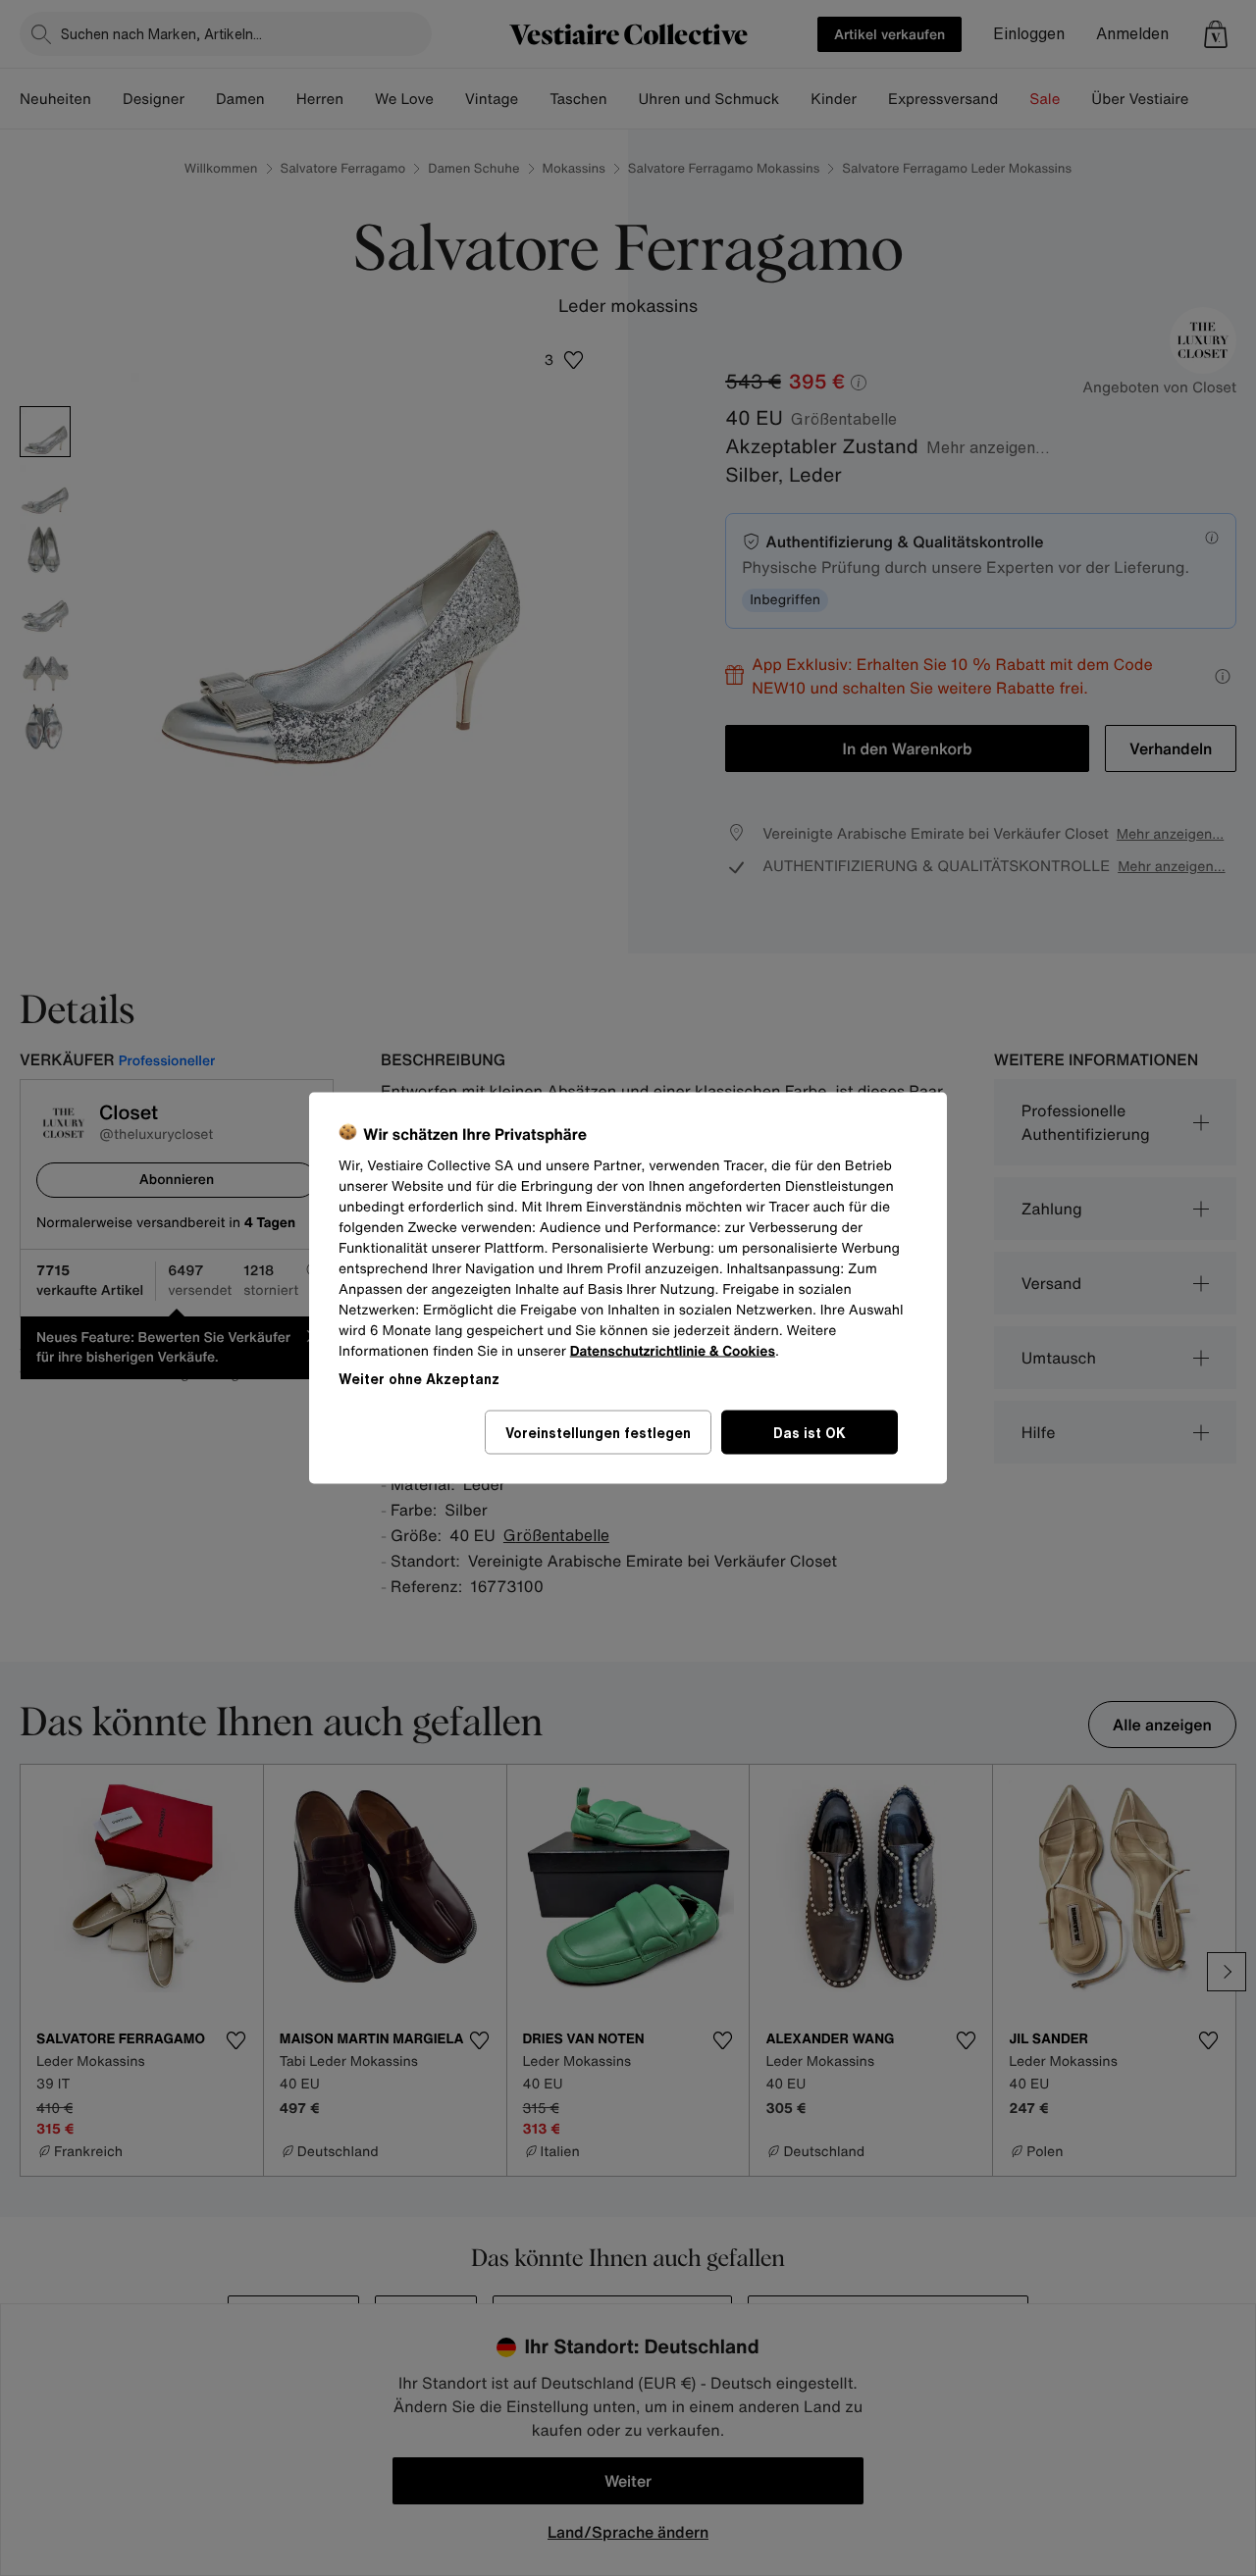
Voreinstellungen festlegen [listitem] (598, 1433)
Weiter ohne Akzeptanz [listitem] (419, 1379)
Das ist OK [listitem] (810, 1433)
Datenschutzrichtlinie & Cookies (673, 1351)
